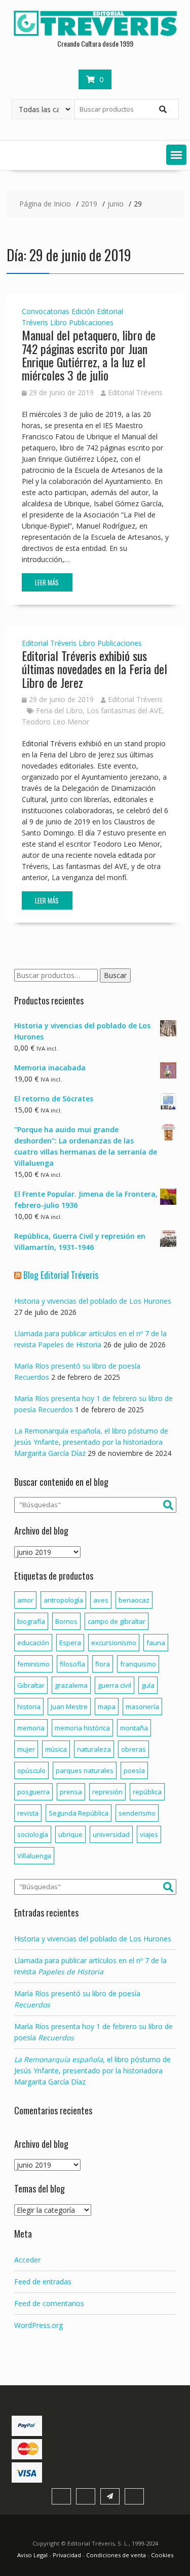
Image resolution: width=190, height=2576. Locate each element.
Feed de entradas (43, 2282)
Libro (59, 322)
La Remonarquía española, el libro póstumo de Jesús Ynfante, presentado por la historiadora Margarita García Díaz (91, 1442)
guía (148, 1685)
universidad (111, 1834)
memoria (31, 1728)
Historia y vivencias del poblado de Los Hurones (93, 1301)
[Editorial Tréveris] (95, 34)
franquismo (138, 1664)
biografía (31, 1621)
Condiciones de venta (116, 2555)
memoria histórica (82, 1728)
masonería (142, 1707)
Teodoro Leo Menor (55, 722)
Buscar (115, 975)
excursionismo (114, 1643)
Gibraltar (31, 1685)
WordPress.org (39, 2325)
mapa (107, 1707)
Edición (83, 311)
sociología (33, 1834)
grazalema (71, 1685)
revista (28, 1813)
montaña (134, 1728)
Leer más (47, 582)
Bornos (66, 1621)
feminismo (33, 1664)
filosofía (72, 1664)
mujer (26, 1749)
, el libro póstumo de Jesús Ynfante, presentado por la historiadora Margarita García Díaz (92, 2070)
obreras (134, 1749)
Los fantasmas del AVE (124, 710)
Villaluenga (34, 1856)
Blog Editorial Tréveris (61, 1275)
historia (29, 1707)
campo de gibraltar (117, 1621)
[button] (176, 155)
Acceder (27, 2260)
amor (25, 1600)
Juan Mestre (69, 1707)
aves (101, 1600)
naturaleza (94, 1749)
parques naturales (85, 1770)
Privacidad (67, 2555)
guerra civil (115, 1685)
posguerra (33, 1792)
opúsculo (31, 1770)
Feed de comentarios (49, 2303)
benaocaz (134, 1600)
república (147, 1792)
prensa (71, 1792)
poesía (134, 1770)
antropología (63, 1600)
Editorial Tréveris (135, 392)
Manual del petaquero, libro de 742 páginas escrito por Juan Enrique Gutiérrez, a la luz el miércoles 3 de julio (89, 355)
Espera (70, 1643)
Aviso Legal (33, 2555)
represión (107, 1792)
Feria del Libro (59, 710)
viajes (149, 1834)
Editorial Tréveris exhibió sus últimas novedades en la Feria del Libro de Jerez (94, 669)
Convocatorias (46, 311)
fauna (156, 1643)
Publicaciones (91, 322)
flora (103, 1664)
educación (33, 1643)
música (56, 1749)
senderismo (137, 1813)
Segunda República (79, 1813)
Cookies (162, 2555)
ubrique (70, 1834)
